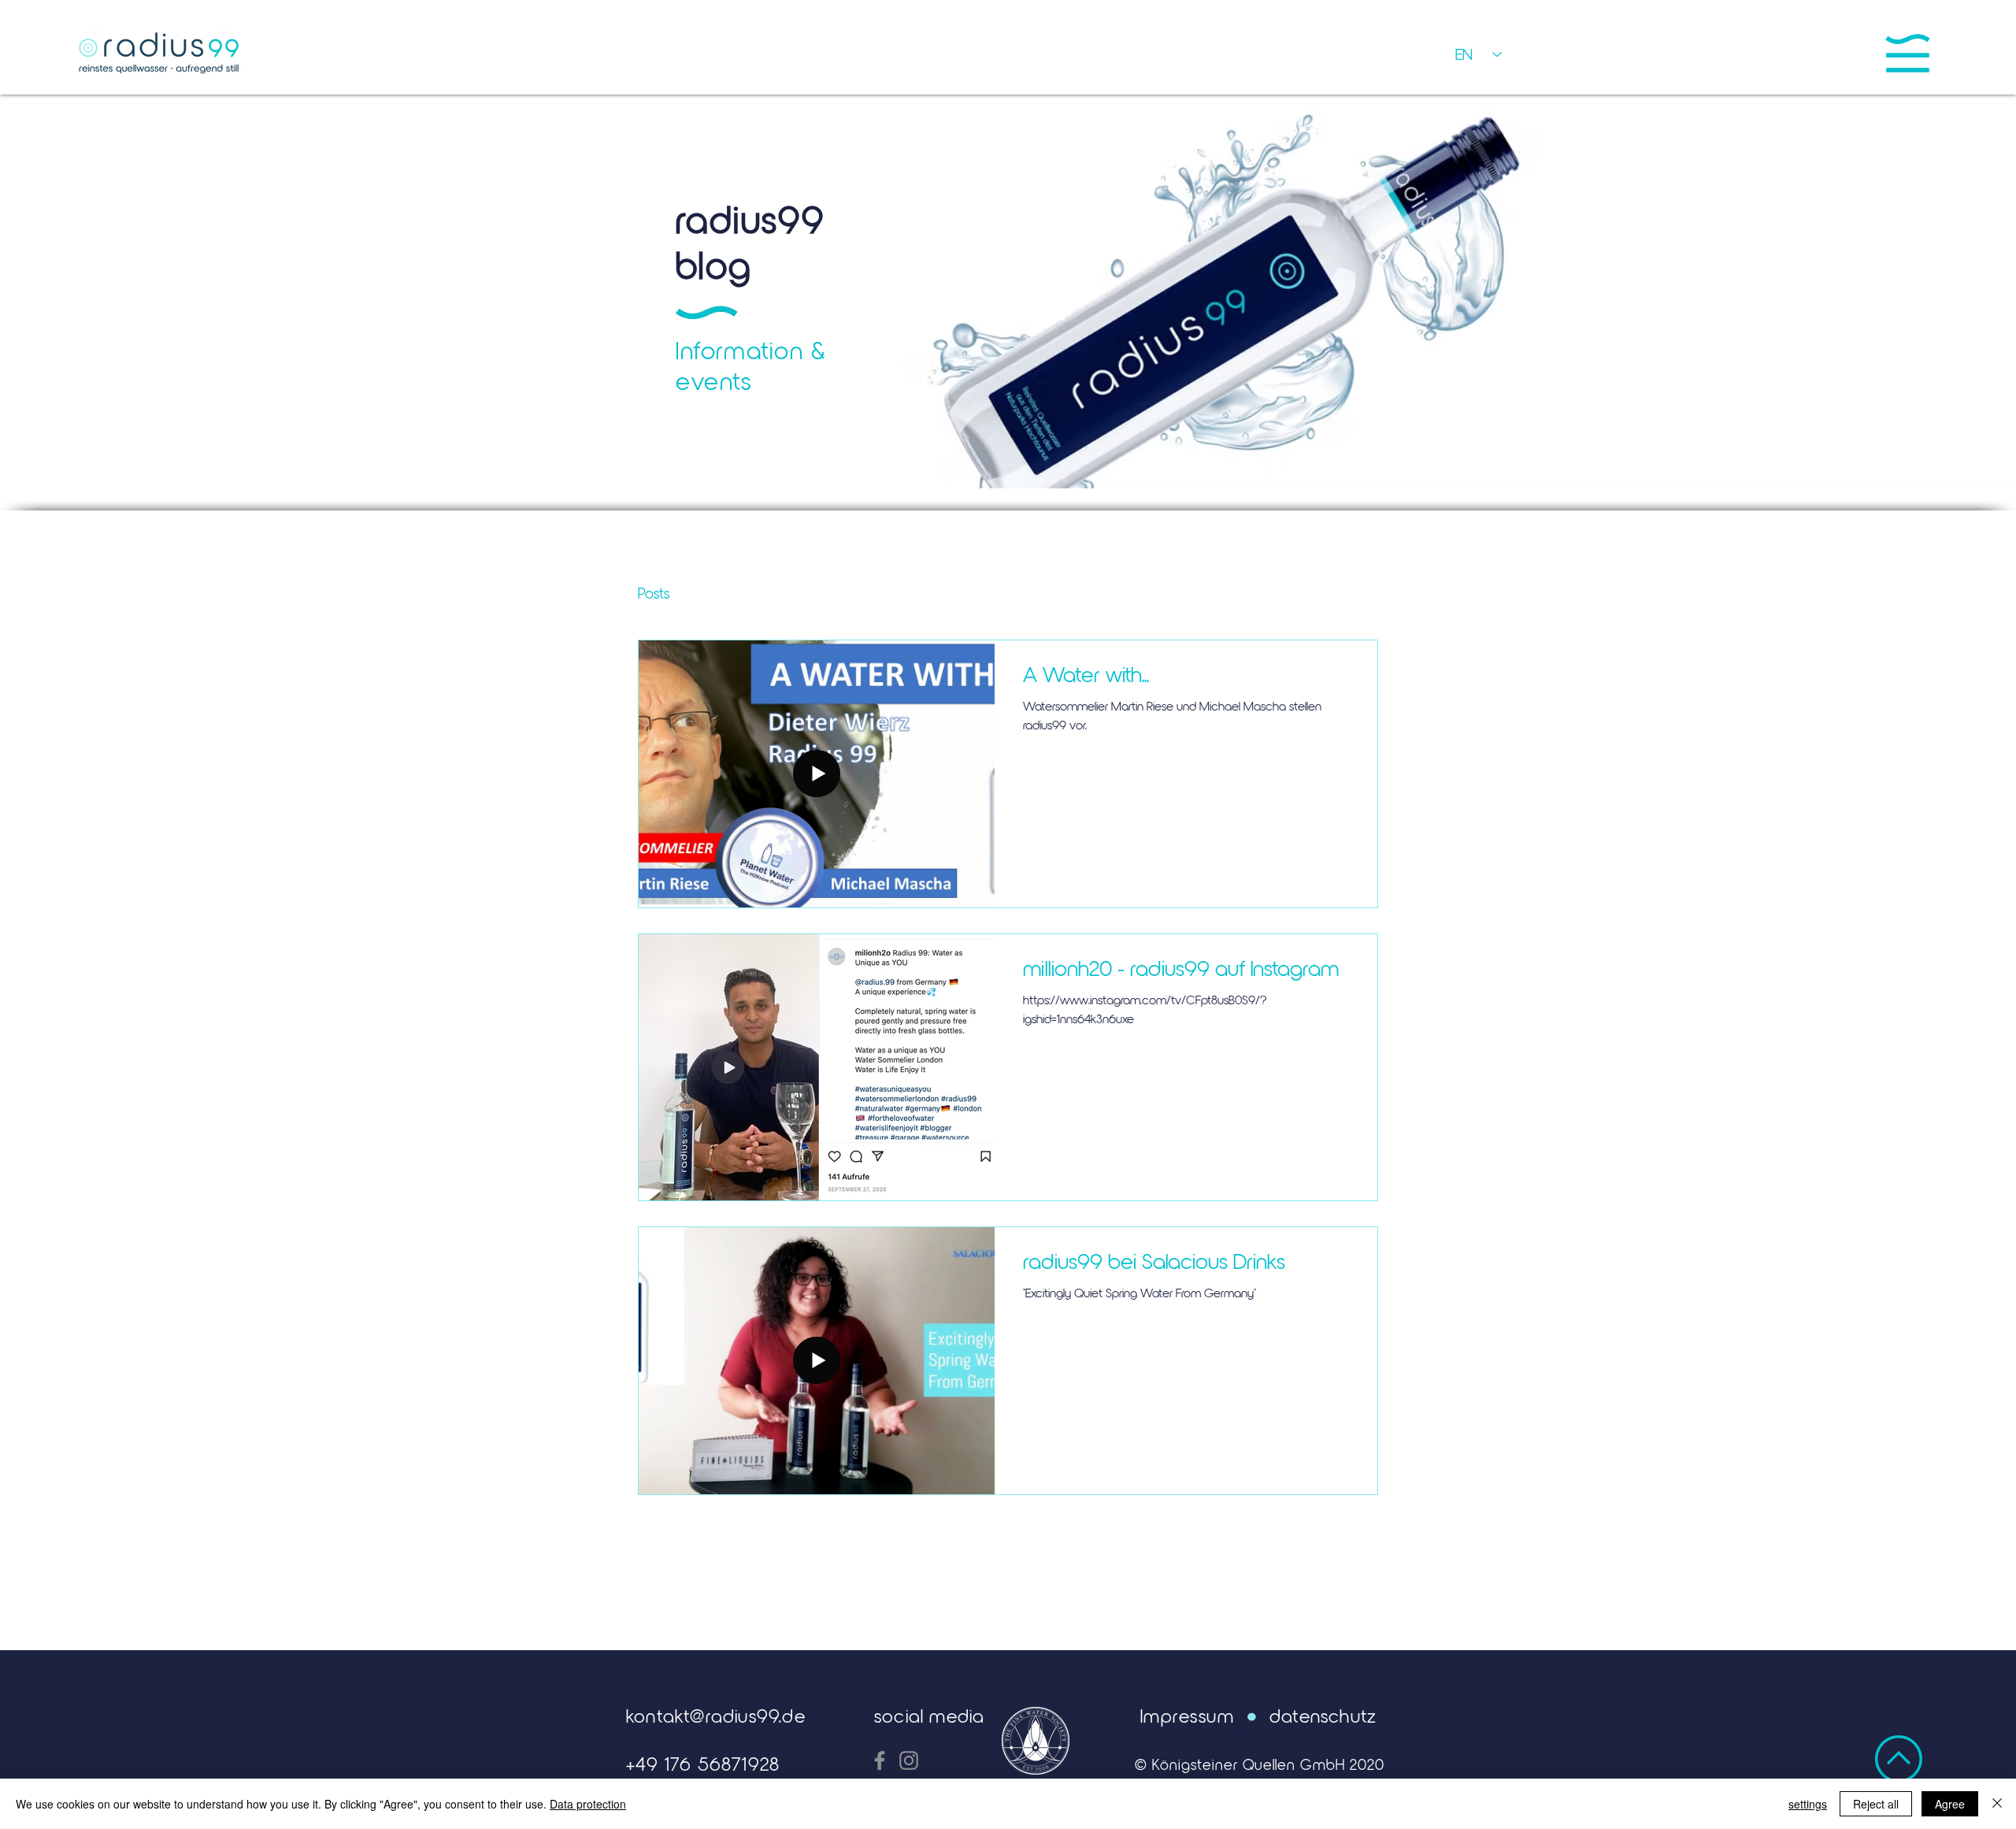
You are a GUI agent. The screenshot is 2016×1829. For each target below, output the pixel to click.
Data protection (588, 1804)
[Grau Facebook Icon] (880, 1760)
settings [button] (1808, 1804)
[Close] (1997, 1804)
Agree (1950, 1804)
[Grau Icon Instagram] (909, 1760)
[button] (1908, 53)
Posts (654, 593)
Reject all (1876, 1804)
